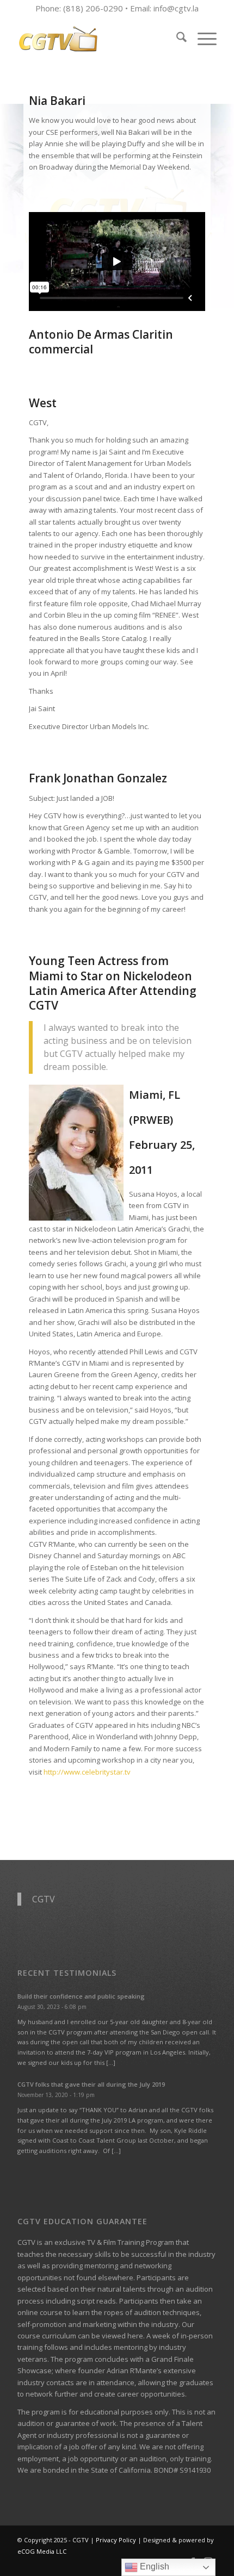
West (43, 403)
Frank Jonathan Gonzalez (98, 778)
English (153, 2566)
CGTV (44, 1899)
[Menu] (202, 39)
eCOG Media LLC (42, 2551)
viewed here (122, 2336)
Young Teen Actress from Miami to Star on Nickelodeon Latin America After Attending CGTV (113, 983)
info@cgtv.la (176, 8)
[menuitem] (176, 39)
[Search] (176, 39)
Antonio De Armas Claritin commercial (101, 342)
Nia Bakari (57, 101)
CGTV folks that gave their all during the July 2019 (91, 2084)
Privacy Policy (116, 2540)
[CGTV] (97, 39)
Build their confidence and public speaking (81, 1996)
